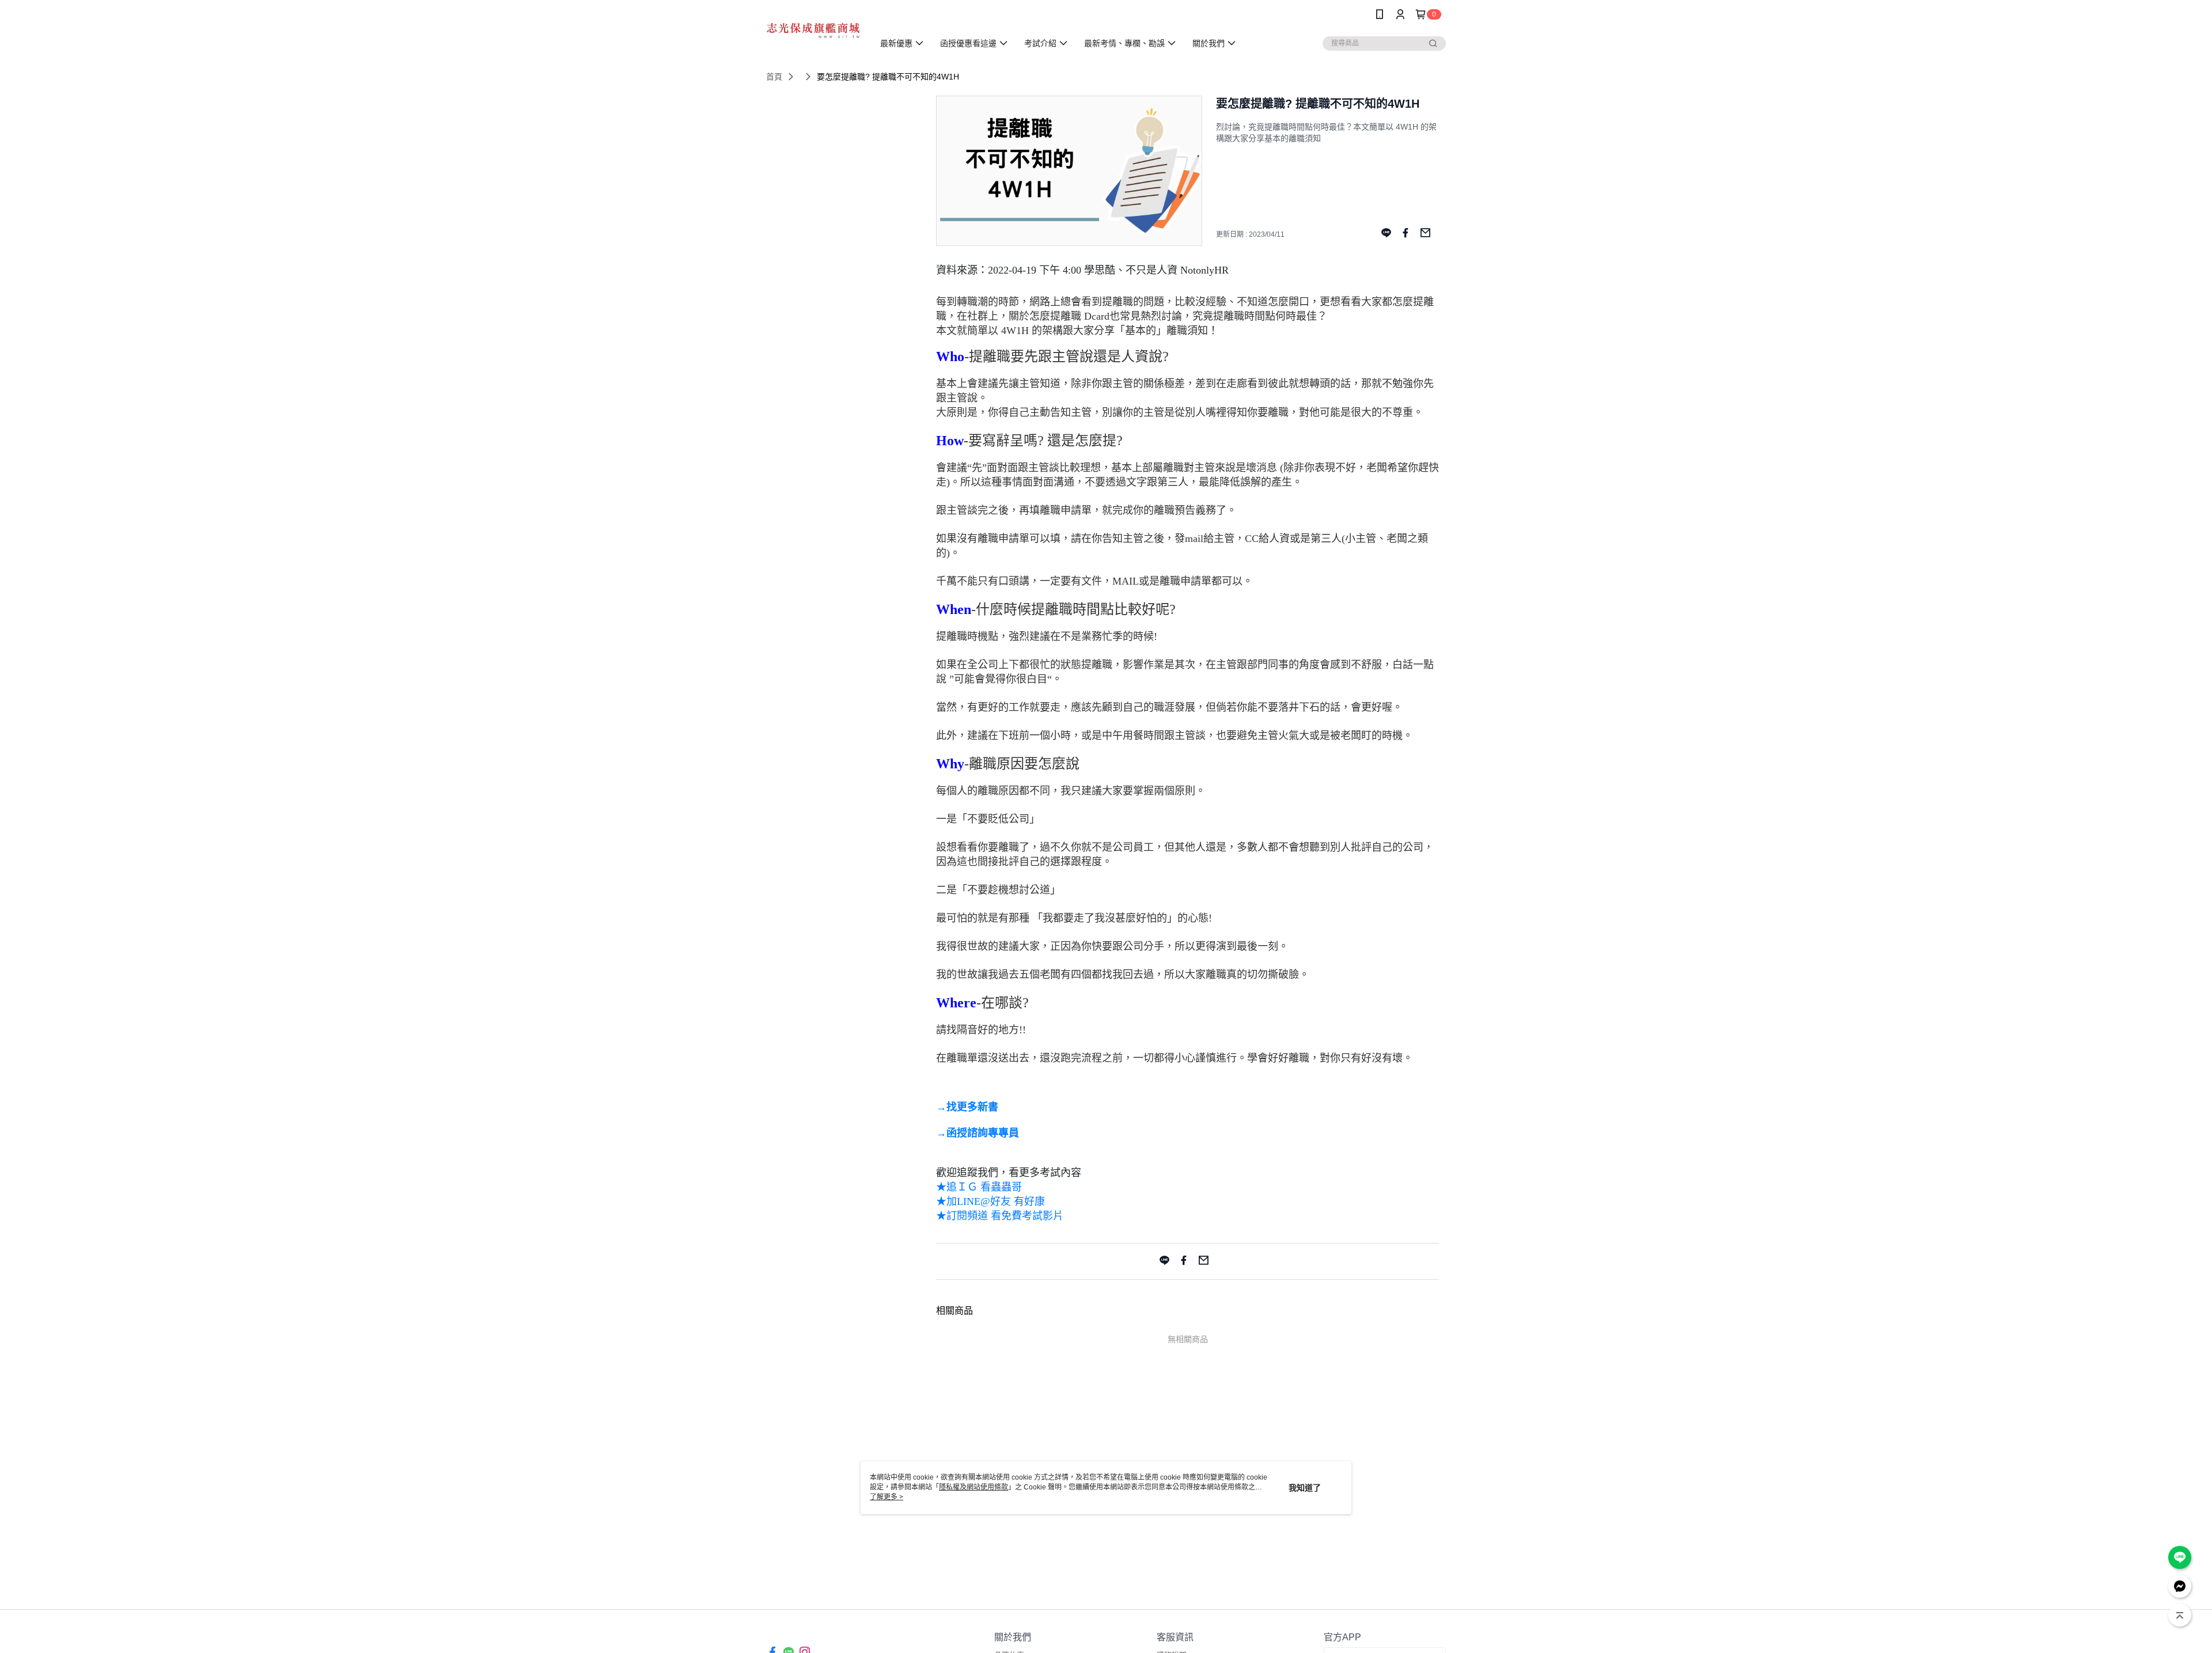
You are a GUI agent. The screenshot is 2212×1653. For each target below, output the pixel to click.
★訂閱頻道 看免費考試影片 (1000, 1216)
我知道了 (1305, 1488)
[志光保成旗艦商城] (813, 30)
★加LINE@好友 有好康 (991, 1201)
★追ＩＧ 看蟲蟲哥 (980, 1187)
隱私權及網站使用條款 (974, 1487)
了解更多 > (887, 1497)
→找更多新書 (967, 1107)
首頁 (774, 77)
